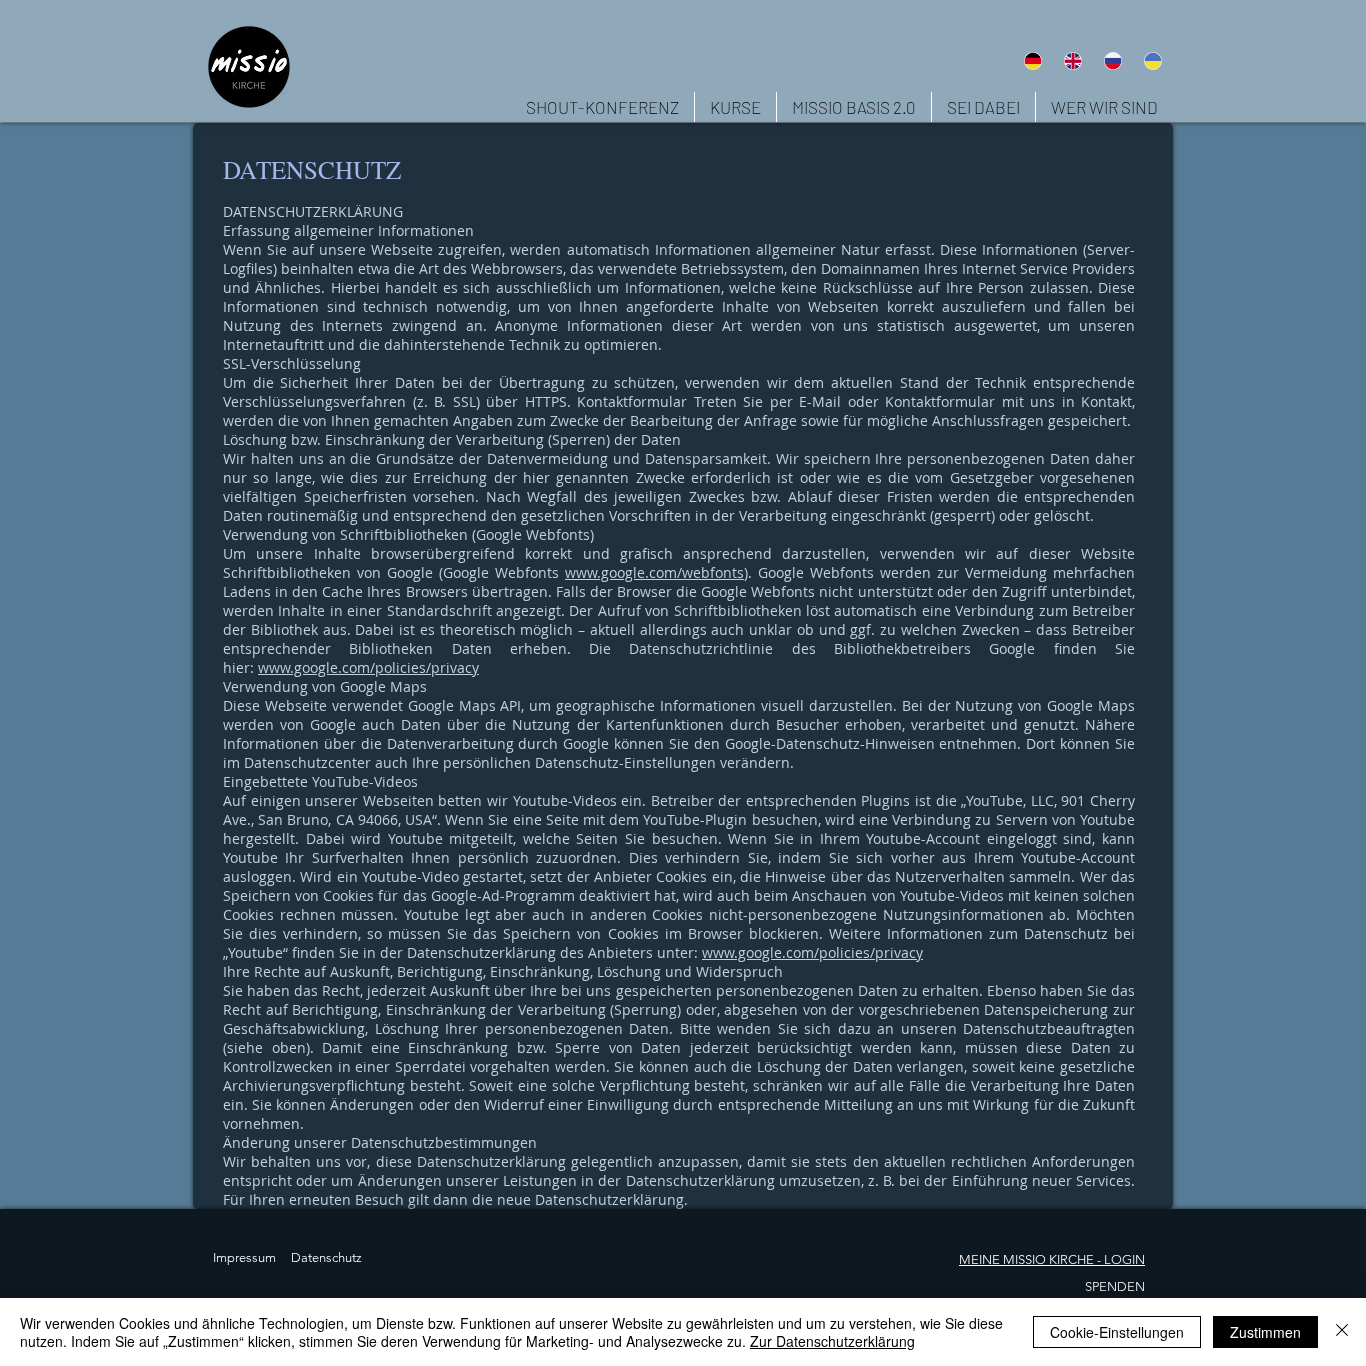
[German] (1032, 60)
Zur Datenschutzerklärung (832, 1341)
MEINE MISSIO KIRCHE (1026, 1259)
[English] (1072, 60)
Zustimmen (1265, 1332)
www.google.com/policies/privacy (368, 667)
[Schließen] (1342, 1332)
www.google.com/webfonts (654, 572)
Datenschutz (326, 1257)
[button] (1104, 107)
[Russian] (1113, 60)
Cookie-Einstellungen (1117, 1332)
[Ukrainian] (1153, 60)
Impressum (244, 1257)
